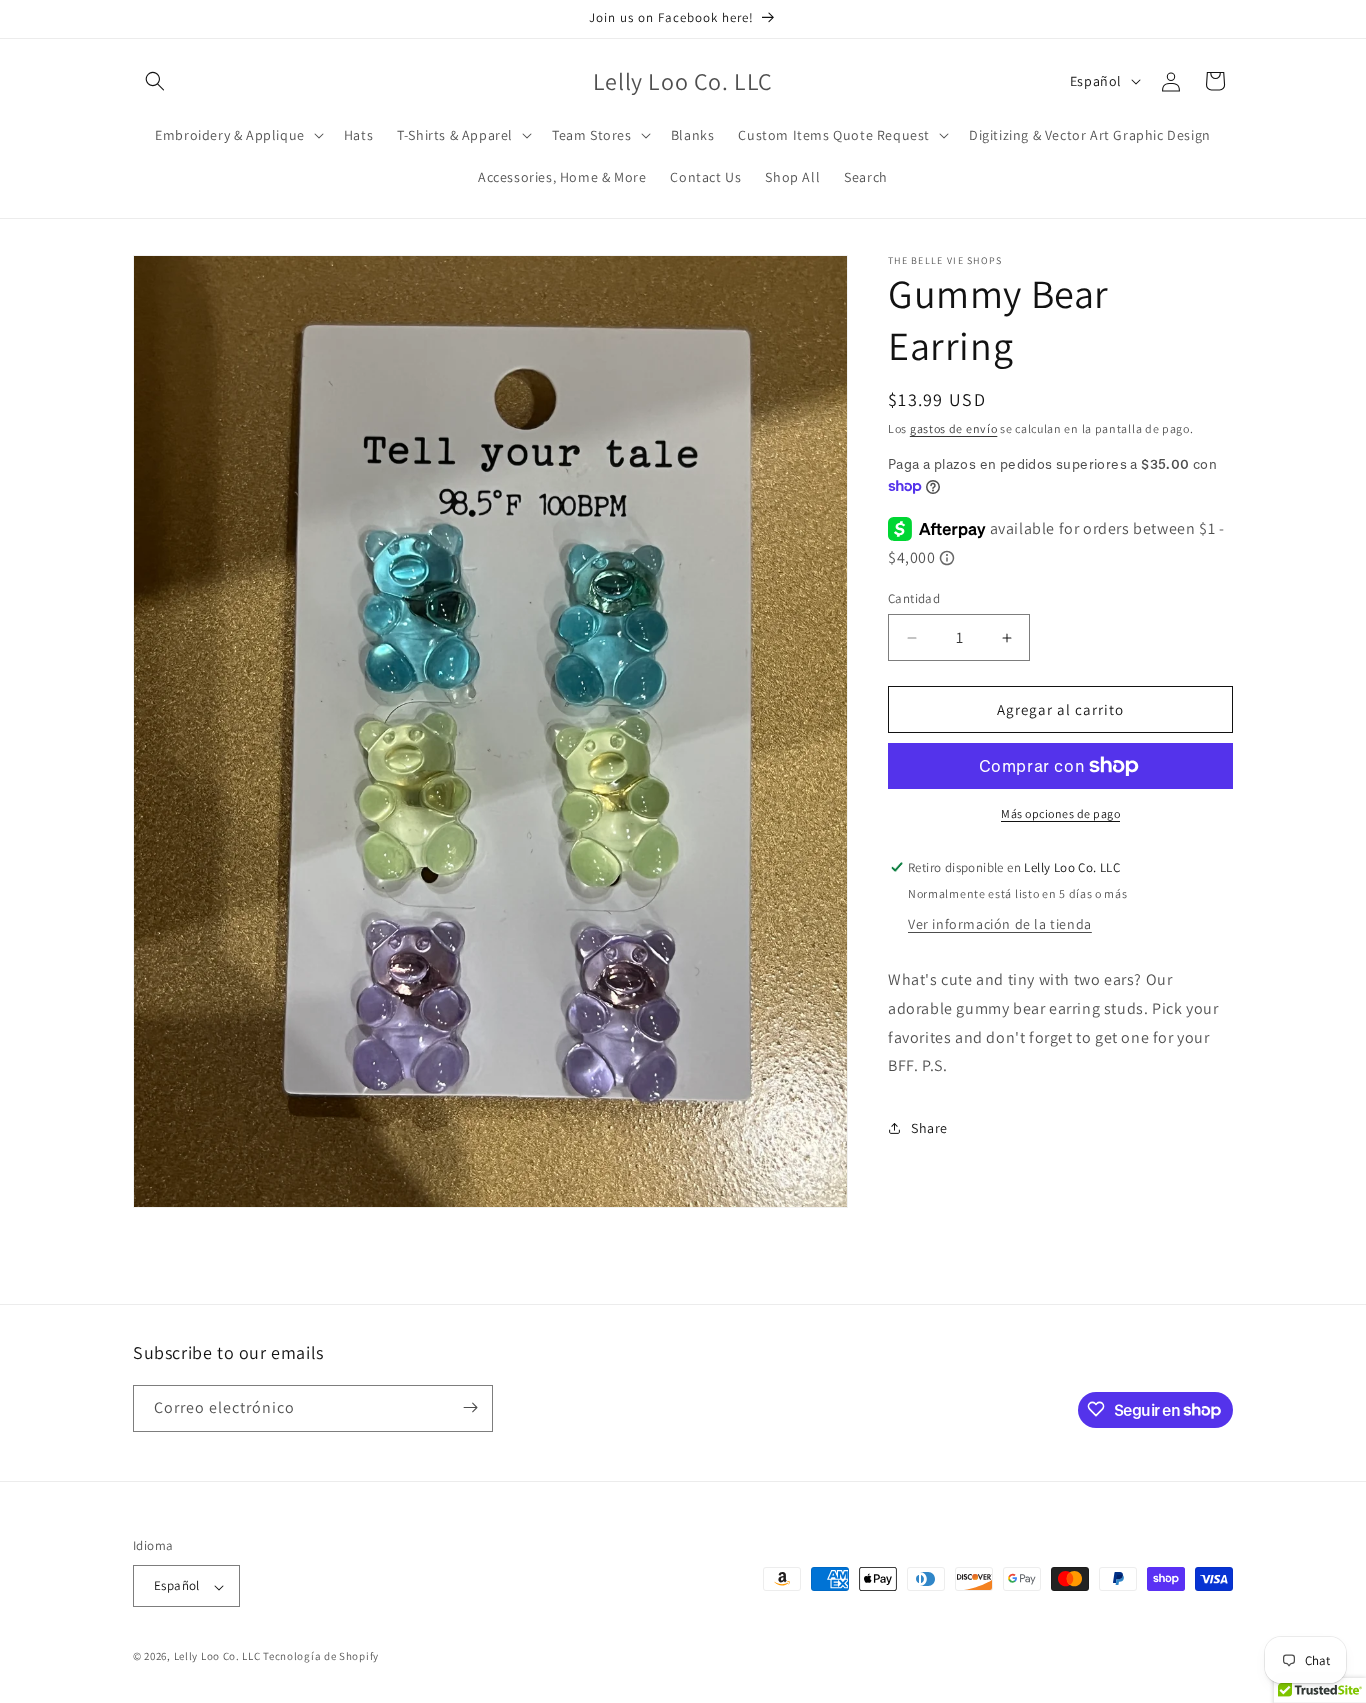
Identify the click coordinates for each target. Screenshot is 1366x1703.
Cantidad (914, 598)
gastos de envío (954, 428)
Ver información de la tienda (1000, 924)
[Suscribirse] (470, 1407)
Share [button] (929, 1128)
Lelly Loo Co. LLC (217, 1657)
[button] (155, 81)
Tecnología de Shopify (321, 1657)
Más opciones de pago (1060, 813)
